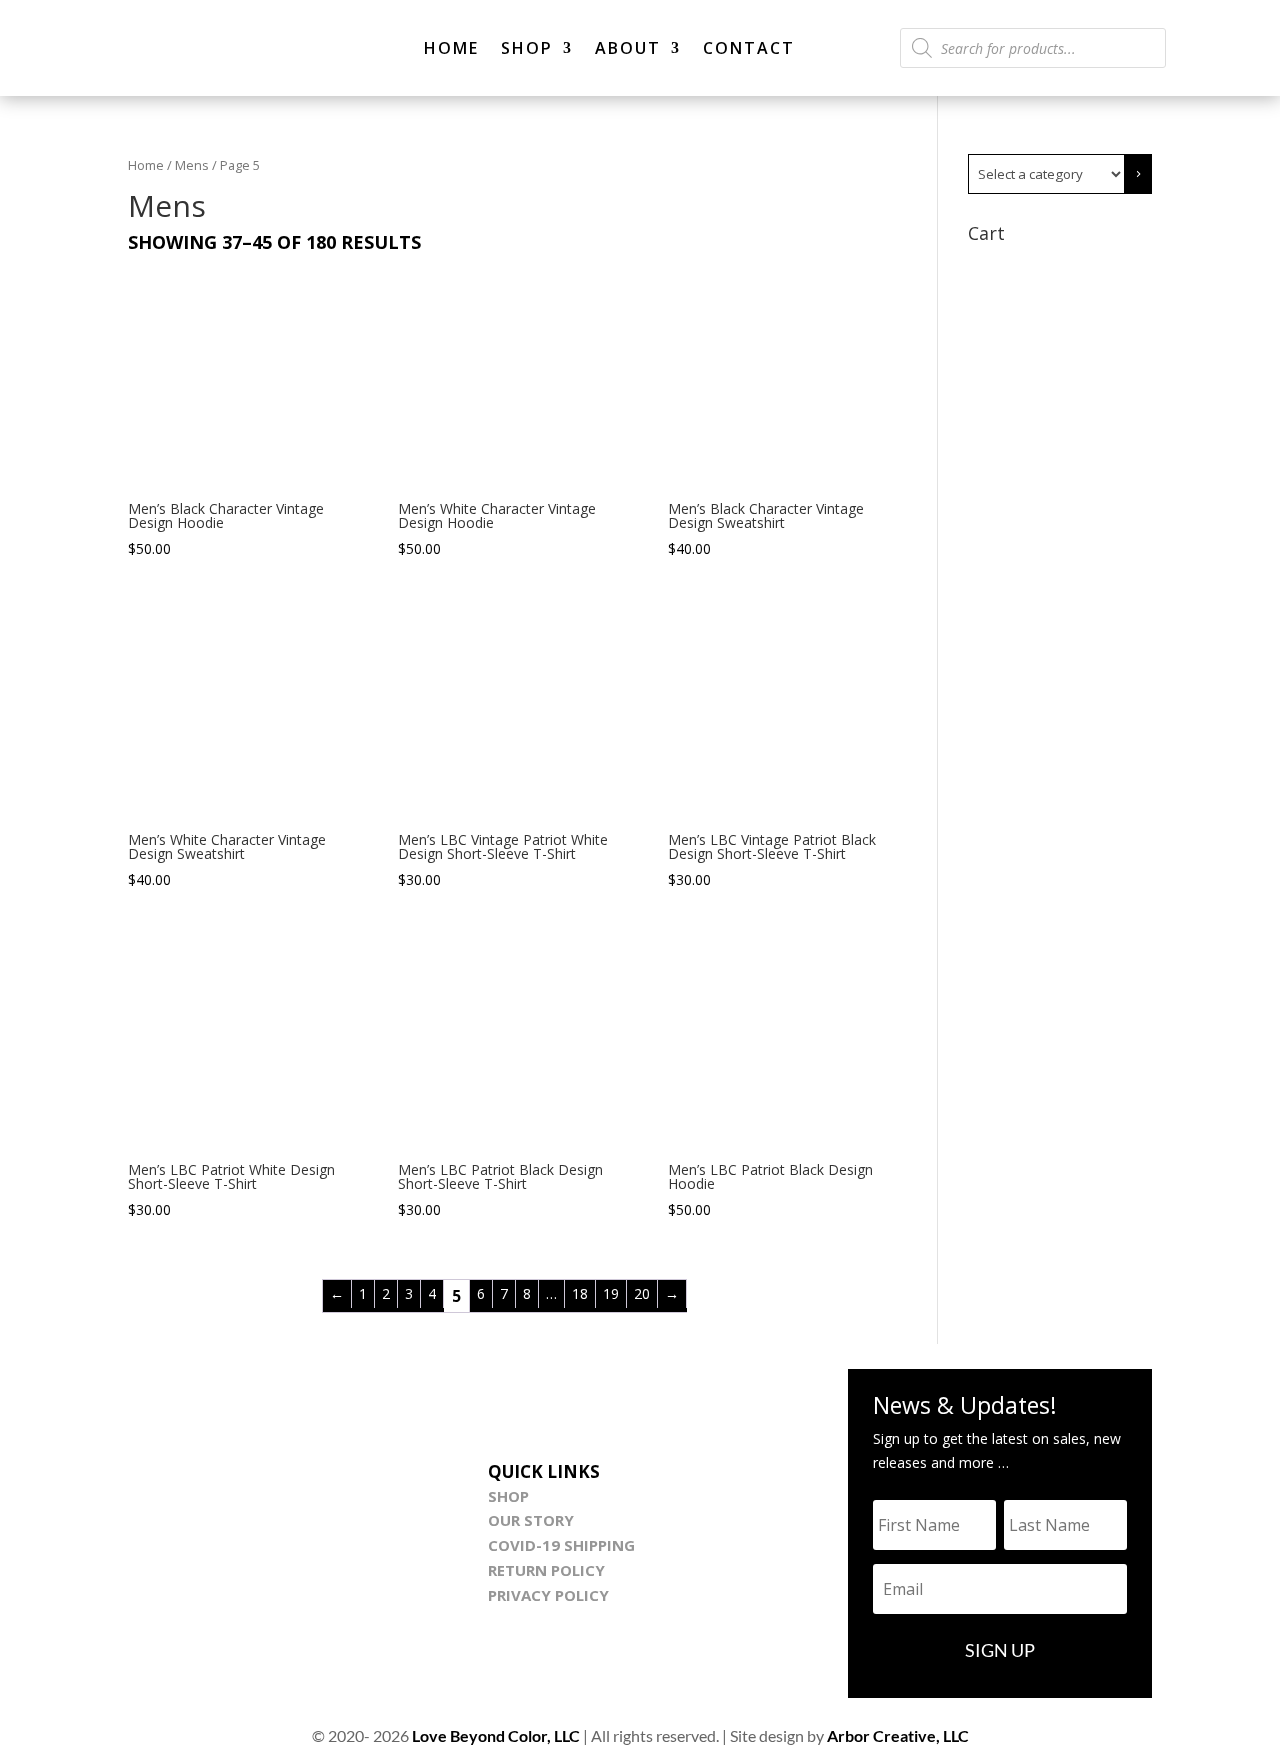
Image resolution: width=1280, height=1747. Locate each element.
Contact (749, 48)
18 (580, 1293)
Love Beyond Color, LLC (496, 1735)
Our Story (531, 1520)
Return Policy (546, 1570)
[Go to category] (1138, 174)
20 (642, 1293)
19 (611, 1293)
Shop (527, 48)
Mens (192, 165)
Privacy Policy (548, 1595)
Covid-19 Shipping (561, 1545)
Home (451, 48)
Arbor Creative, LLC (898, 1735)
